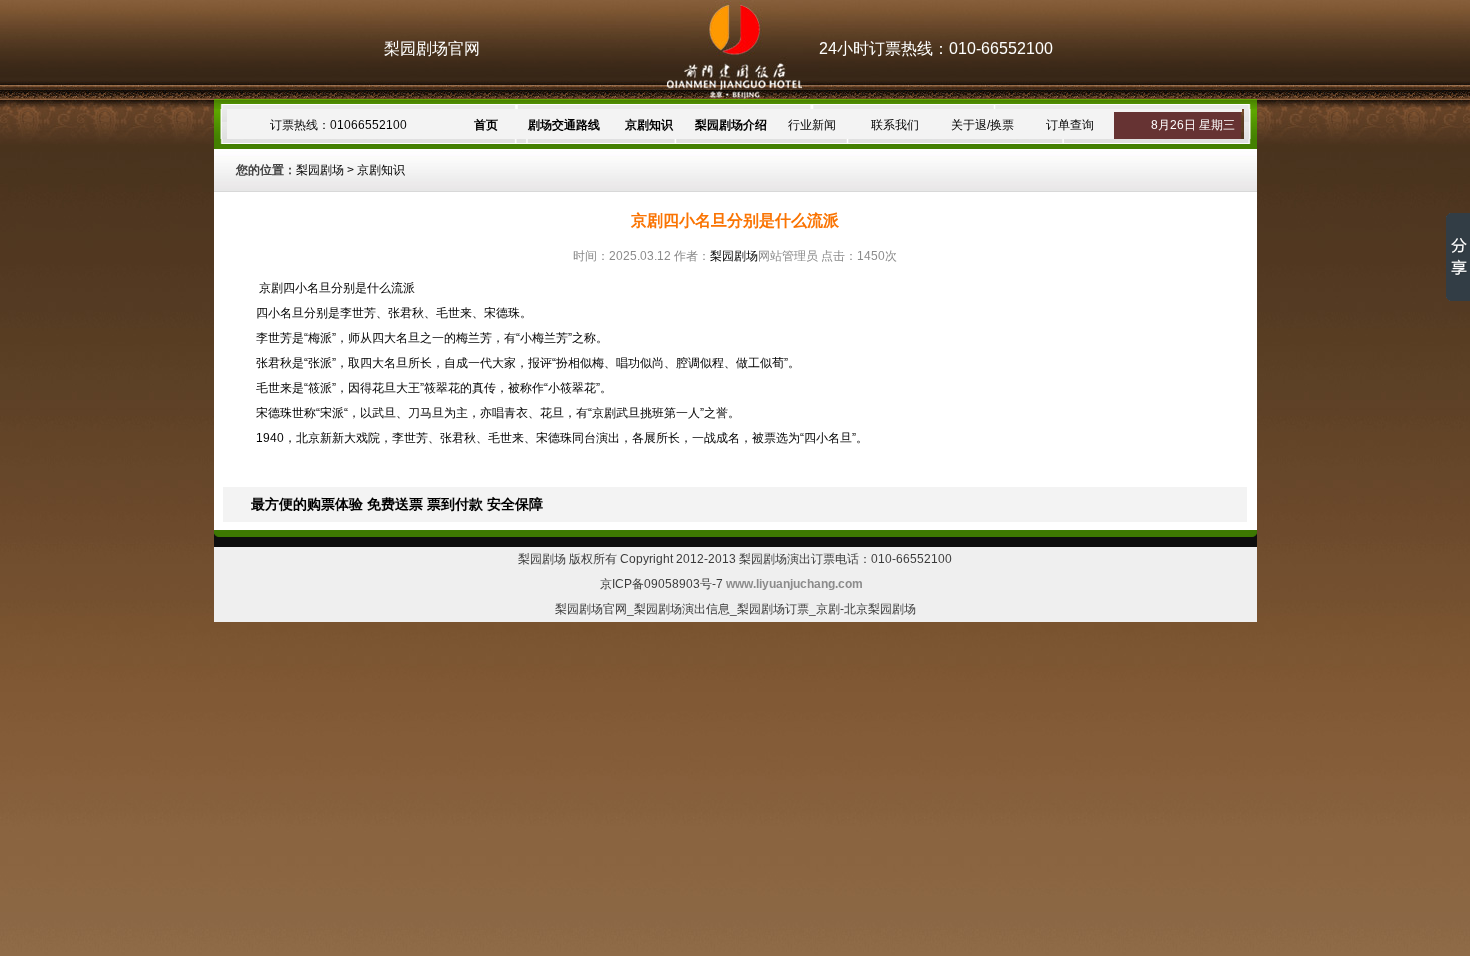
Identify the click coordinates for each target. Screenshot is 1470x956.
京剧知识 (649, 125)
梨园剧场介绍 (731, 125)
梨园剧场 (320, 170)
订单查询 (1070, 125)
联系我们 (895, 125)
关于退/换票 (982, 125)
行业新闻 (812, 125)
